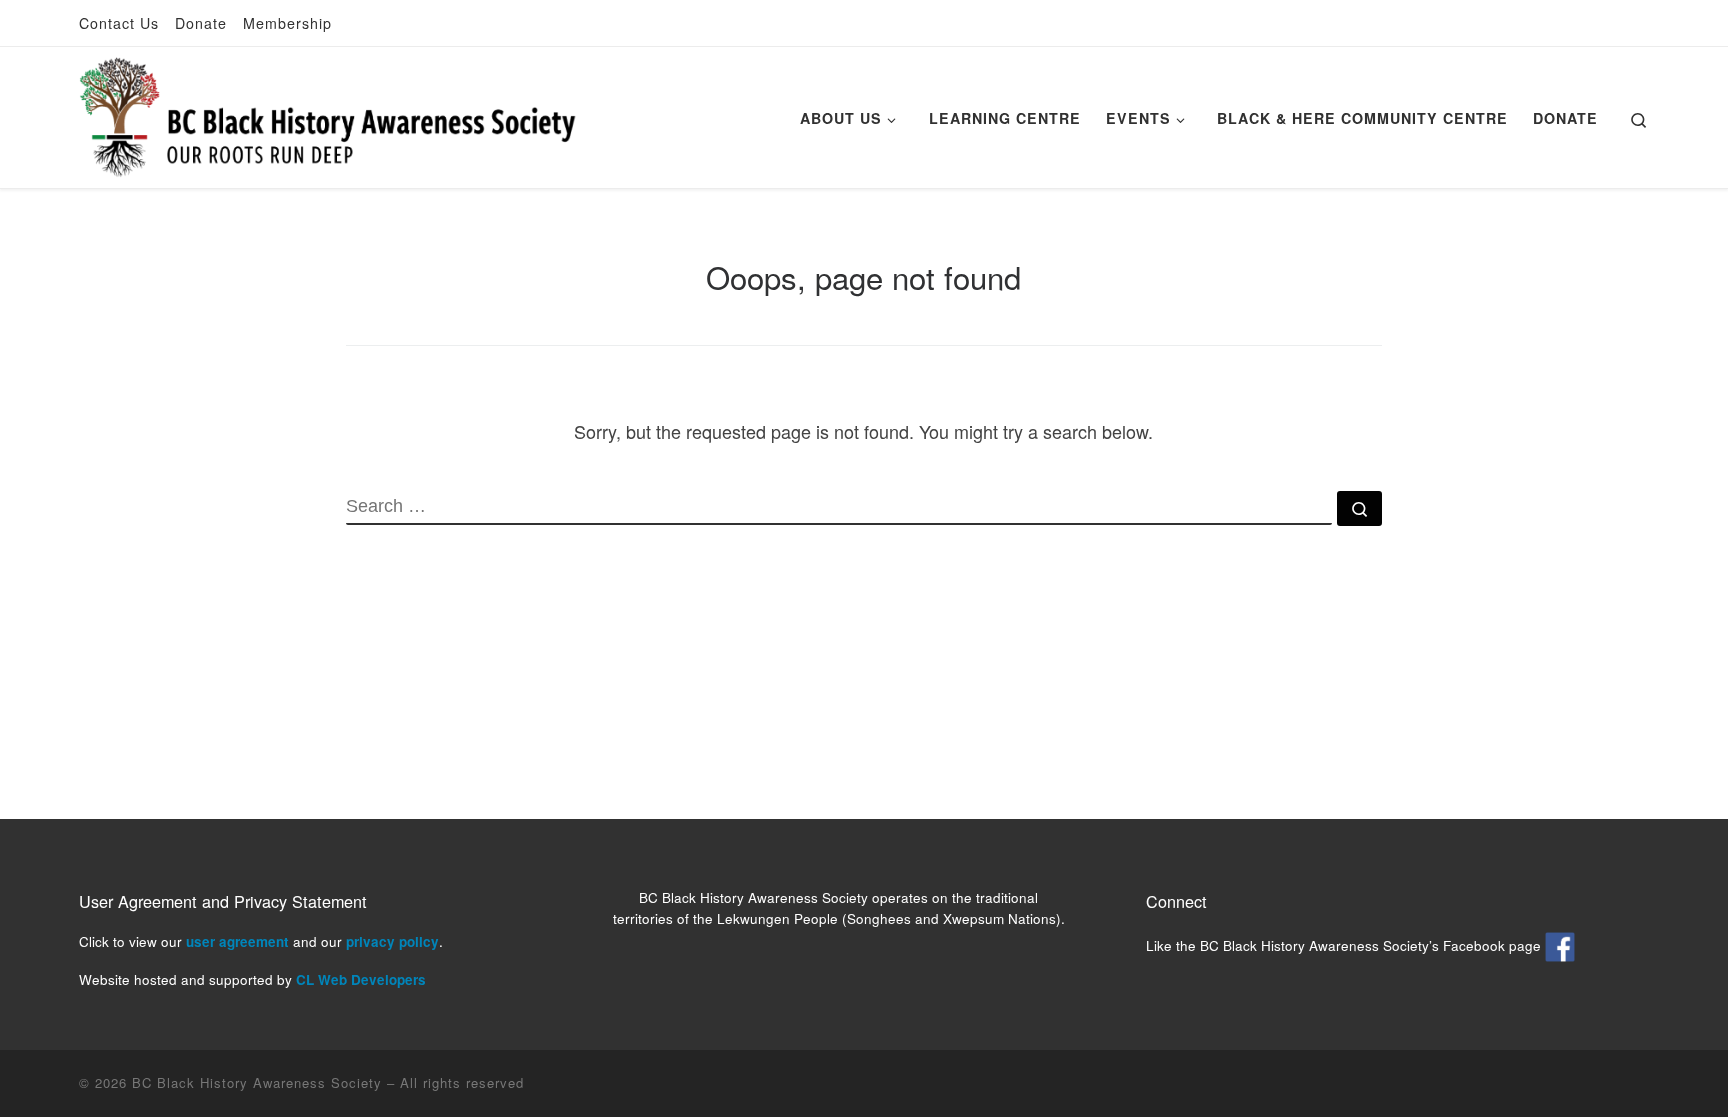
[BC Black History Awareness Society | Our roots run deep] (328, 111)
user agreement (237, 941)
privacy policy (392, 941)
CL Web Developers (361, 979)
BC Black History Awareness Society (257, 1082)
